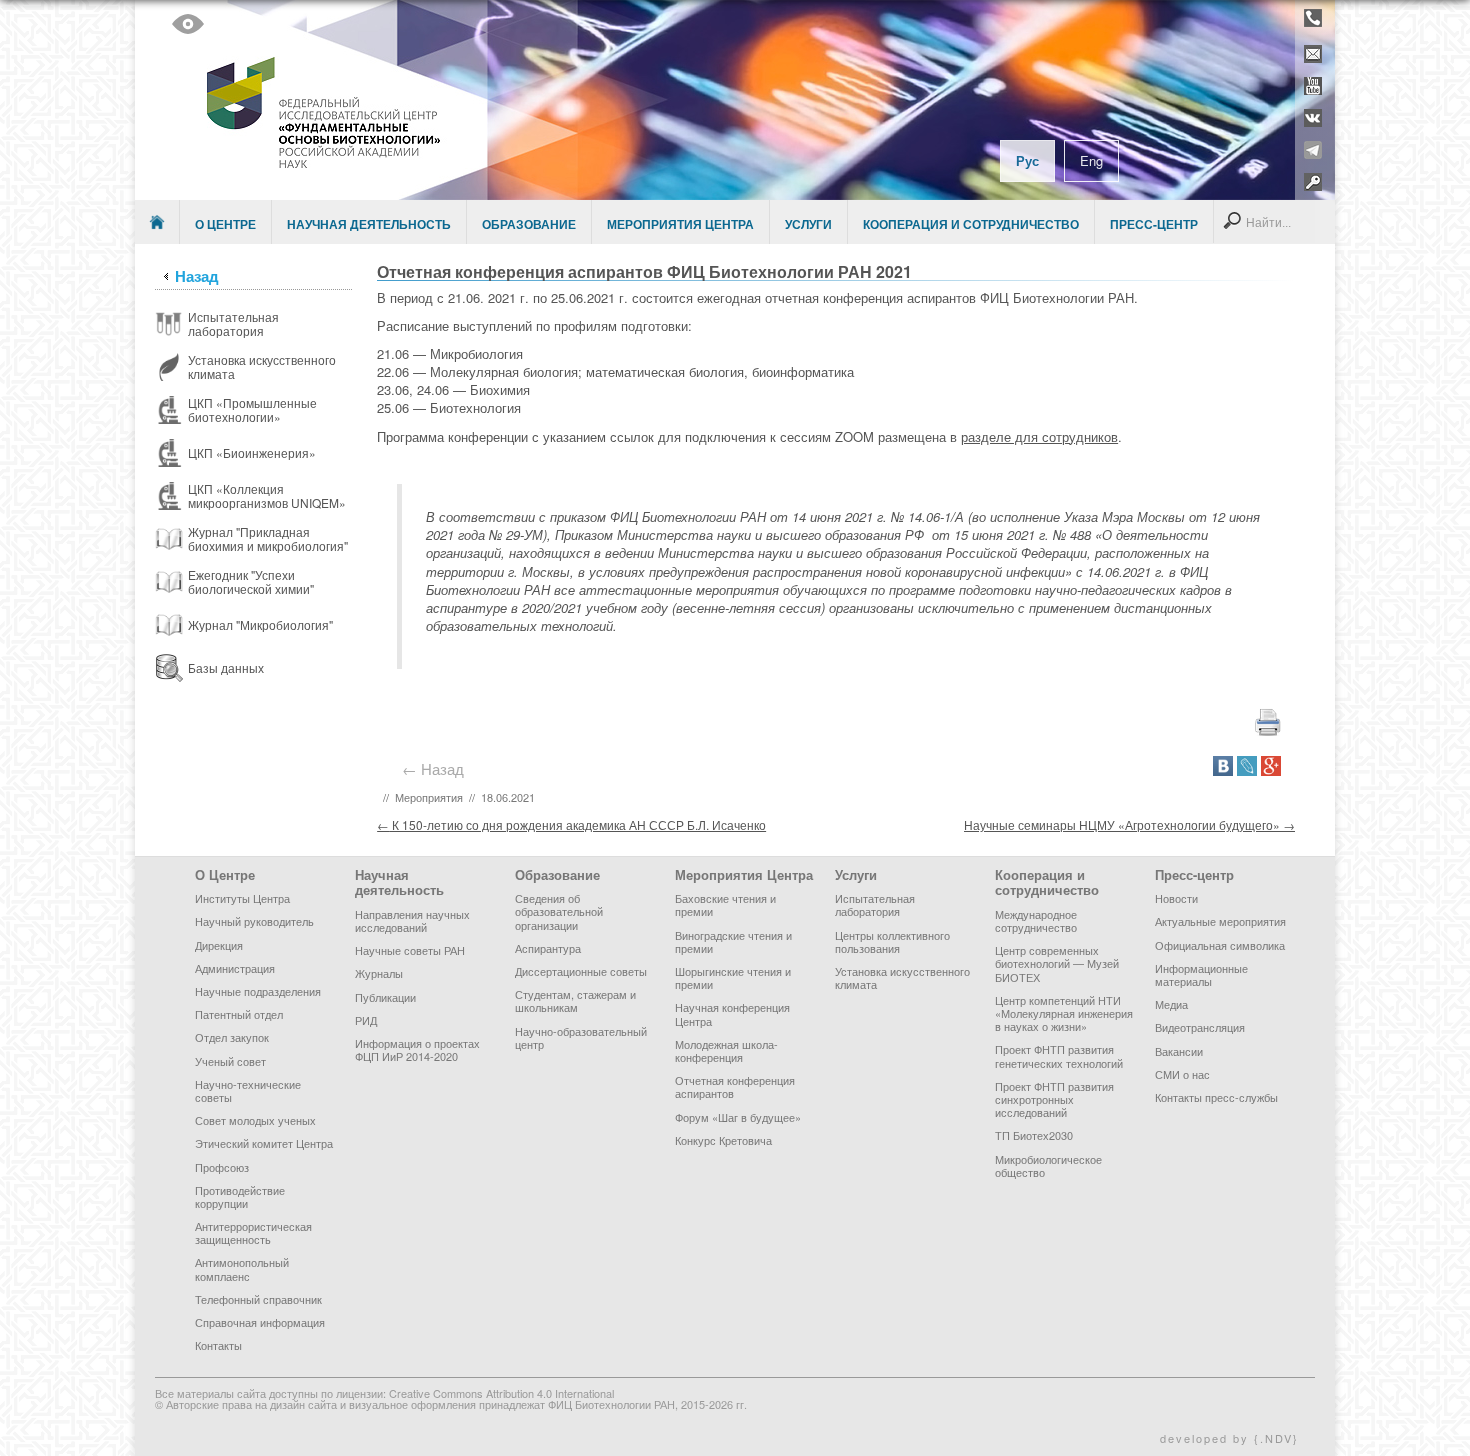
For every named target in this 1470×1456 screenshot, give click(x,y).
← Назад (437, 768)
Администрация (235, 968)
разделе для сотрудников (1039, 436)
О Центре (225, 224)
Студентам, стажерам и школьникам (575, 1000)
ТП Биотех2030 (1034, 1135)
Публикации (385, 997)
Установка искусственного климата (902, 977)
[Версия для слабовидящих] (188, 24)
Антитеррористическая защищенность (253, 1232)
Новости (1176, 898)
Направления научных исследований (412, 920)
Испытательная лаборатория (875, 904)
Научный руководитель (254, 921)
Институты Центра (242, 898)
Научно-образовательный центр (581, 1037)
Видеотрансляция (1200, 1027)
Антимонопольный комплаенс (242, 1268)
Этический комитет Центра (264, 1143)
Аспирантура (548, 948)
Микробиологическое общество (1048, 1165)
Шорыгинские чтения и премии (733, 977)
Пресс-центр (1154, 224)
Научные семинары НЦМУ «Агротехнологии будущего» (1129, 824)
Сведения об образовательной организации (559, 911)
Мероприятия (429, 797)
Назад (197, 276)
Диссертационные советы (581, 971)
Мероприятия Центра (680, 224)
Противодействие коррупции (240, 1196)
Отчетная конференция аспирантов (735, 1086)
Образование (529, 224)
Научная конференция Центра (732, 1013)
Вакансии (1179, 1051)
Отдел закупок (232, 1037)
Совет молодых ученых (255, 1120)
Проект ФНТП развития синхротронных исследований (1054, 1099)
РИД (366, 1020)
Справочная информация (260, 1322)
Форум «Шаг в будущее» (738, 1117)
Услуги (808, 224)
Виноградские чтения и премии (733, 941)
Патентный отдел (239, 1014)
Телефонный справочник (258, 1299)
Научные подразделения (258, 991)
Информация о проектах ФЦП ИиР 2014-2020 (417, 1049)
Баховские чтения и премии (725, 904)
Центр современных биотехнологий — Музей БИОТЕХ (1057, 963)
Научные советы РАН (410, 950)
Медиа (1171, 1004)
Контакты (218, 1345)
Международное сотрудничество (1036, 920)
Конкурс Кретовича (723, 1140)
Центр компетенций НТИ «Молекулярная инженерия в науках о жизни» (1064, 1013)
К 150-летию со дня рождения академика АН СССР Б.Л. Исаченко (571, 824)
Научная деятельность (369, 224)
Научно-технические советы (248, 1090)
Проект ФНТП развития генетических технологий (1059, 1055)
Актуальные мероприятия (1220, 921)
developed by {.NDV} (1229, 1438)
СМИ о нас (1182, 1074)
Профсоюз (222, 1167)
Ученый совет (230, 1061)
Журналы (379, 973)
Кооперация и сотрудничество (971, 224)
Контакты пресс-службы (1216, 1097)
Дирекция (219, 945)
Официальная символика (1220, 945)
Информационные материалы (1201, 974)
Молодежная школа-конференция (726, 1050)
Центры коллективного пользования (892, 941)
